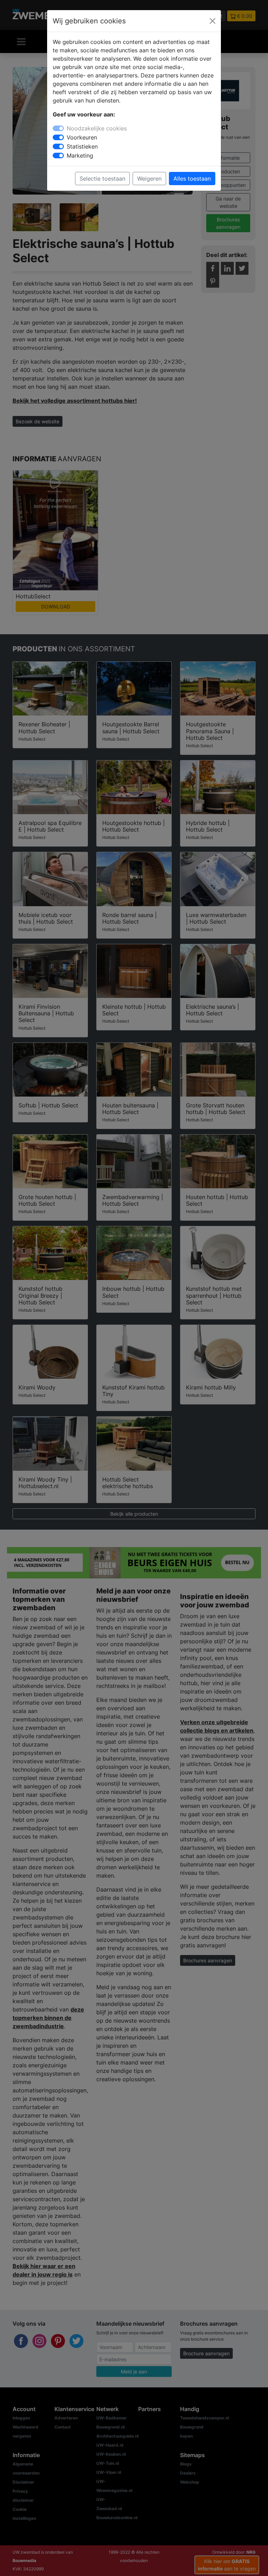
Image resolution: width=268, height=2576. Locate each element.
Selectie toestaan (102, 179)
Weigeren (149, 179)
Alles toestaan (192, 179)
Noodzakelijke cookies (97, 128)
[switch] (58, 137)
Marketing (80, 156)
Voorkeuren (82, 137)
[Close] (213, 21)
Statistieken (82, 146)
